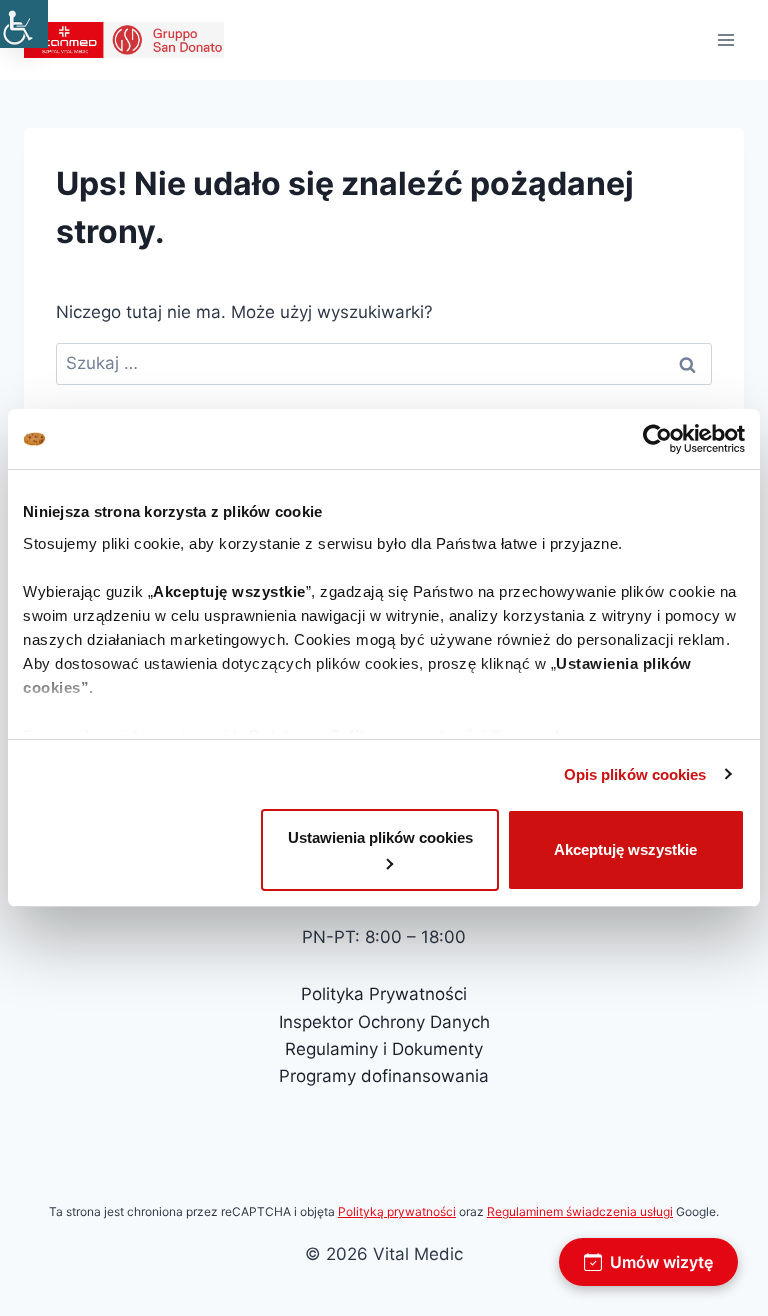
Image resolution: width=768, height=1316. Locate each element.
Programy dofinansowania (384, 1076)
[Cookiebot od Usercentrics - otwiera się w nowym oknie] (657, 439)
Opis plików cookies (635, 774)
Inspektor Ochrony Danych (384, 1022)
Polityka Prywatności (384, 994)
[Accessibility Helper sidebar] (24, 24)
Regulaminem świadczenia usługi (580, 1211)
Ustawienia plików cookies (380, 837)
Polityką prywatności (397, 1211)
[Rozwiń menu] (725, 39)
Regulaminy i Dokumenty (384, 1049)
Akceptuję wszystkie (625, 849)
